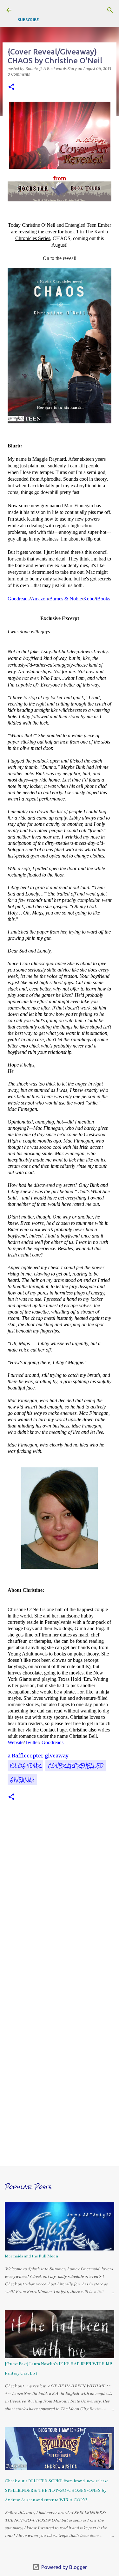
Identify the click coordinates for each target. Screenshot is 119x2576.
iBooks (103, 599)
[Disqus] (60, 1902)
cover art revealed (76, 1766)
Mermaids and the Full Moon (31, 2256)
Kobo (89, 599)
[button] (11, 87)
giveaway (22, 1780)
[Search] (110, 10)
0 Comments (19, 74)
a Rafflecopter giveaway (38, 1756)
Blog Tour (25, 1766)
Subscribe (28, 20)
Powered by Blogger (63, 2567)
